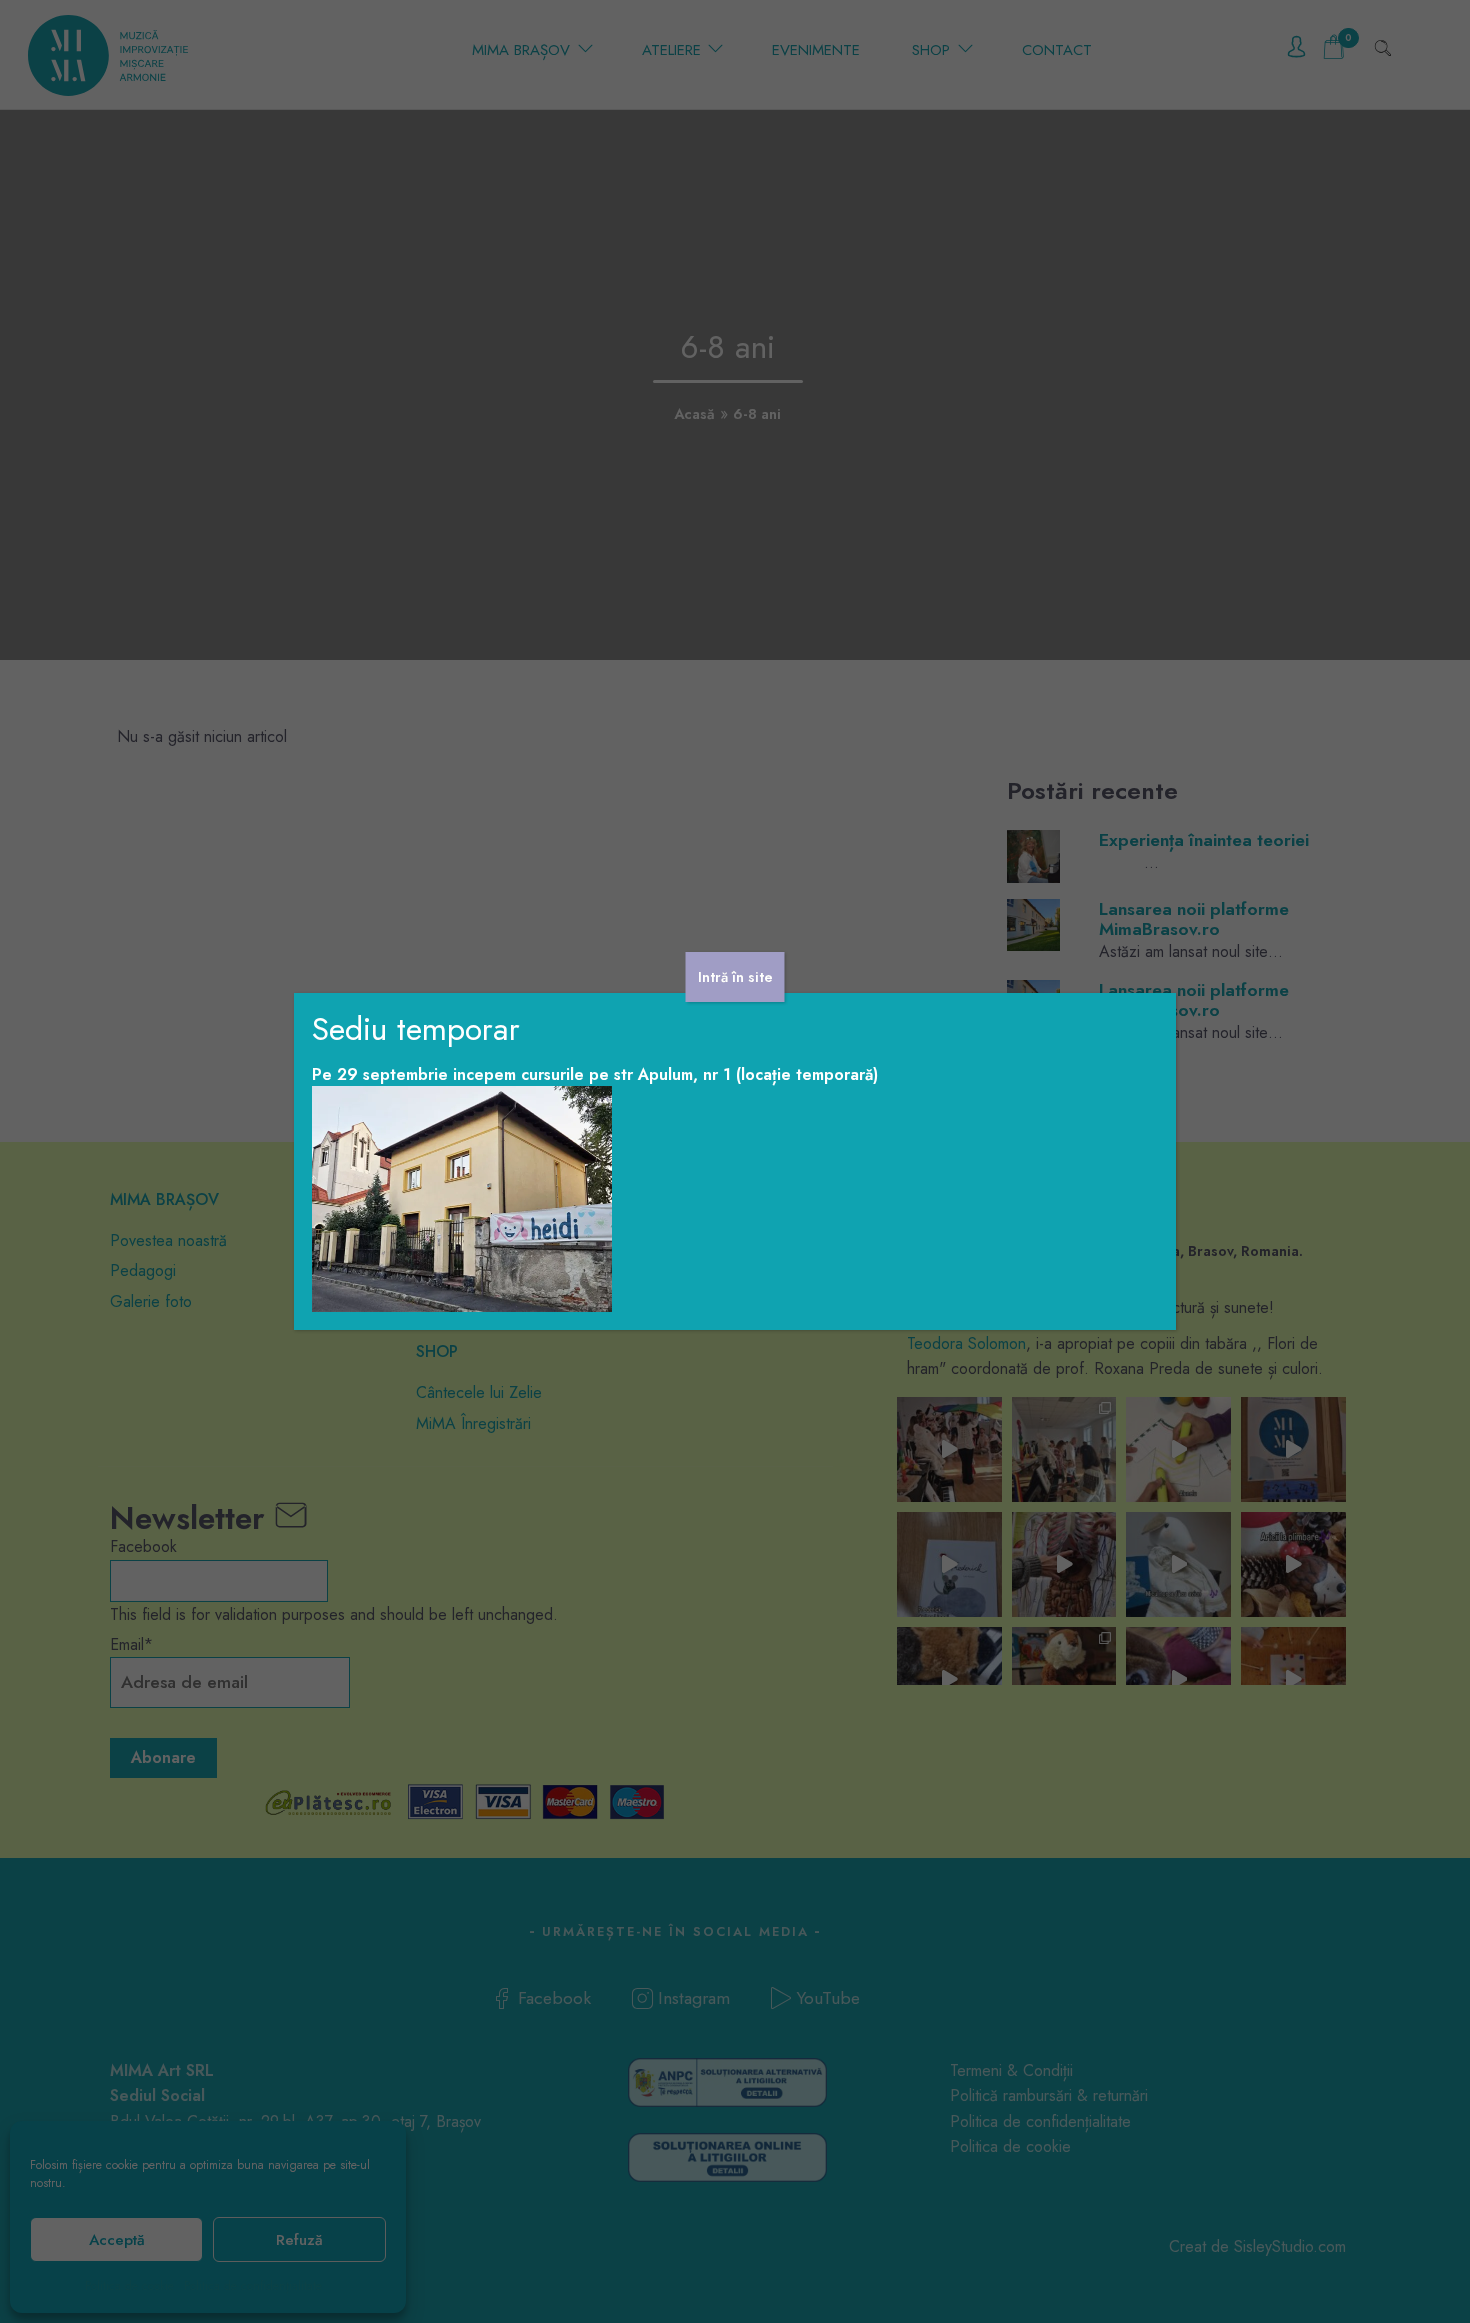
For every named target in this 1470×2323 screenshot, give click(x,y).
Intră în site (735, 977)
